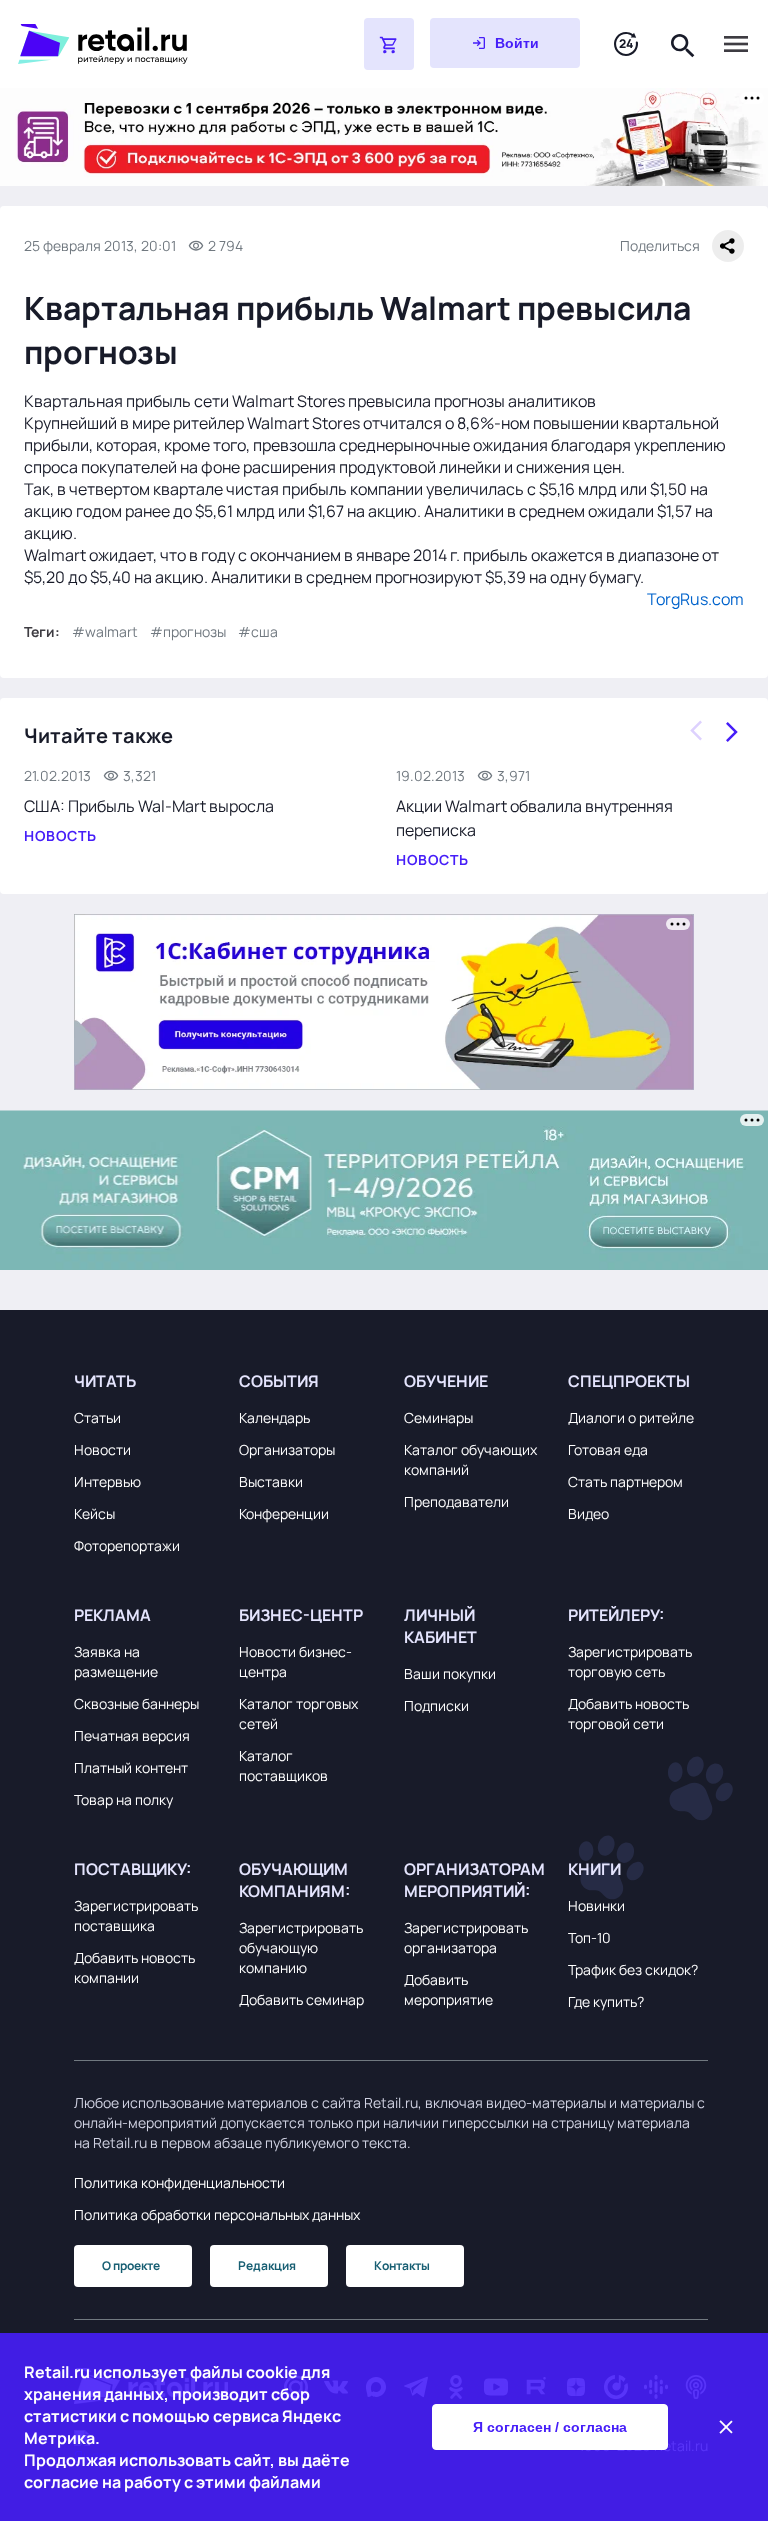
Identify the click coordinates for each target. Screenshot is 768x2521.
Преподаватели (456, 1501)
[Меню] (736, 44)
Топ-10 (589, 1937)
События (279, 1381)
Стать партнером (625, 1481)
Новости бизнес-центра (295, 1661)
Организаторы (287, 1449)
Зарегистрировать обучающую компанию (301, 1947)
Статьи (97, 1417)
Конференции (284, 1513)
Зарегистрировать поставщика (136, 1915)
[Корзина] (389, 44)
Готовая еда (608, 1449)
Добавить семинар (301, 1999)
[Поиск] (683, 43)
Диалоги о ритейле (631, 1417)
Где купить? (606, 2001)
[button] (144, 1381)
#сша (258, 631)
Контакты (402, 2265)
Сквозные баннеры (136, 1703)
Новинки (596, 1905)
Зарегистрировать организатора (466, 1937)
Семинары (438, 1417)
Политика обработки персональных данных (217, 2214)
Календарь (274, 1417)
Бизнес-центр (301, 1615)
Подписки (436, 1705)
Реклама (112, 1615)
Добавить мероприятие (448, 1989)
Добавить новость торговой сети (628, 1713)
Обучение (446, 1381)
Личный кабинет (440, 1626)
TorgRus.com (695, 599)
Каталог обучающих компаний (470, 1459)
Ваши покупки (450, 1673)
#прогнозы (188, 631)
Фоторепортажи (127, 1545)
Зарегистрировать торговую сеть (630, 1661)
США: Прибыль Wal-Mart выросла (149, 806)
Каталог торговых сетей (298, 1713)
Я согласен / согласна (550, 2427)
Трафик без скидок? (633, 1969)
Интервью (107, 1481)
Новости (102, 1449)
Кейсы (94, 1513)
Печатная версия (132, 1735)
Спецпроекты (629, 1381)
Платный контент (131, 1767)
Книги (594, 1869)
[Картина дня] (626, 44)
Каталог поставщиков (283, 1765)
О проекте (131, 2265)
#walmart (105, 631)
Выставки (271, 1481)
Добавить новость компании (134, 1967)
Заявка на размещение (116, 1661)
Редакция (267, 2265)
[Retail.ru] (140, 44)
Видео (588, 1513)
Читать (105, 1381)
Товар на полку (123, 1799)
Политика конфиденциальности (179, 2182)
